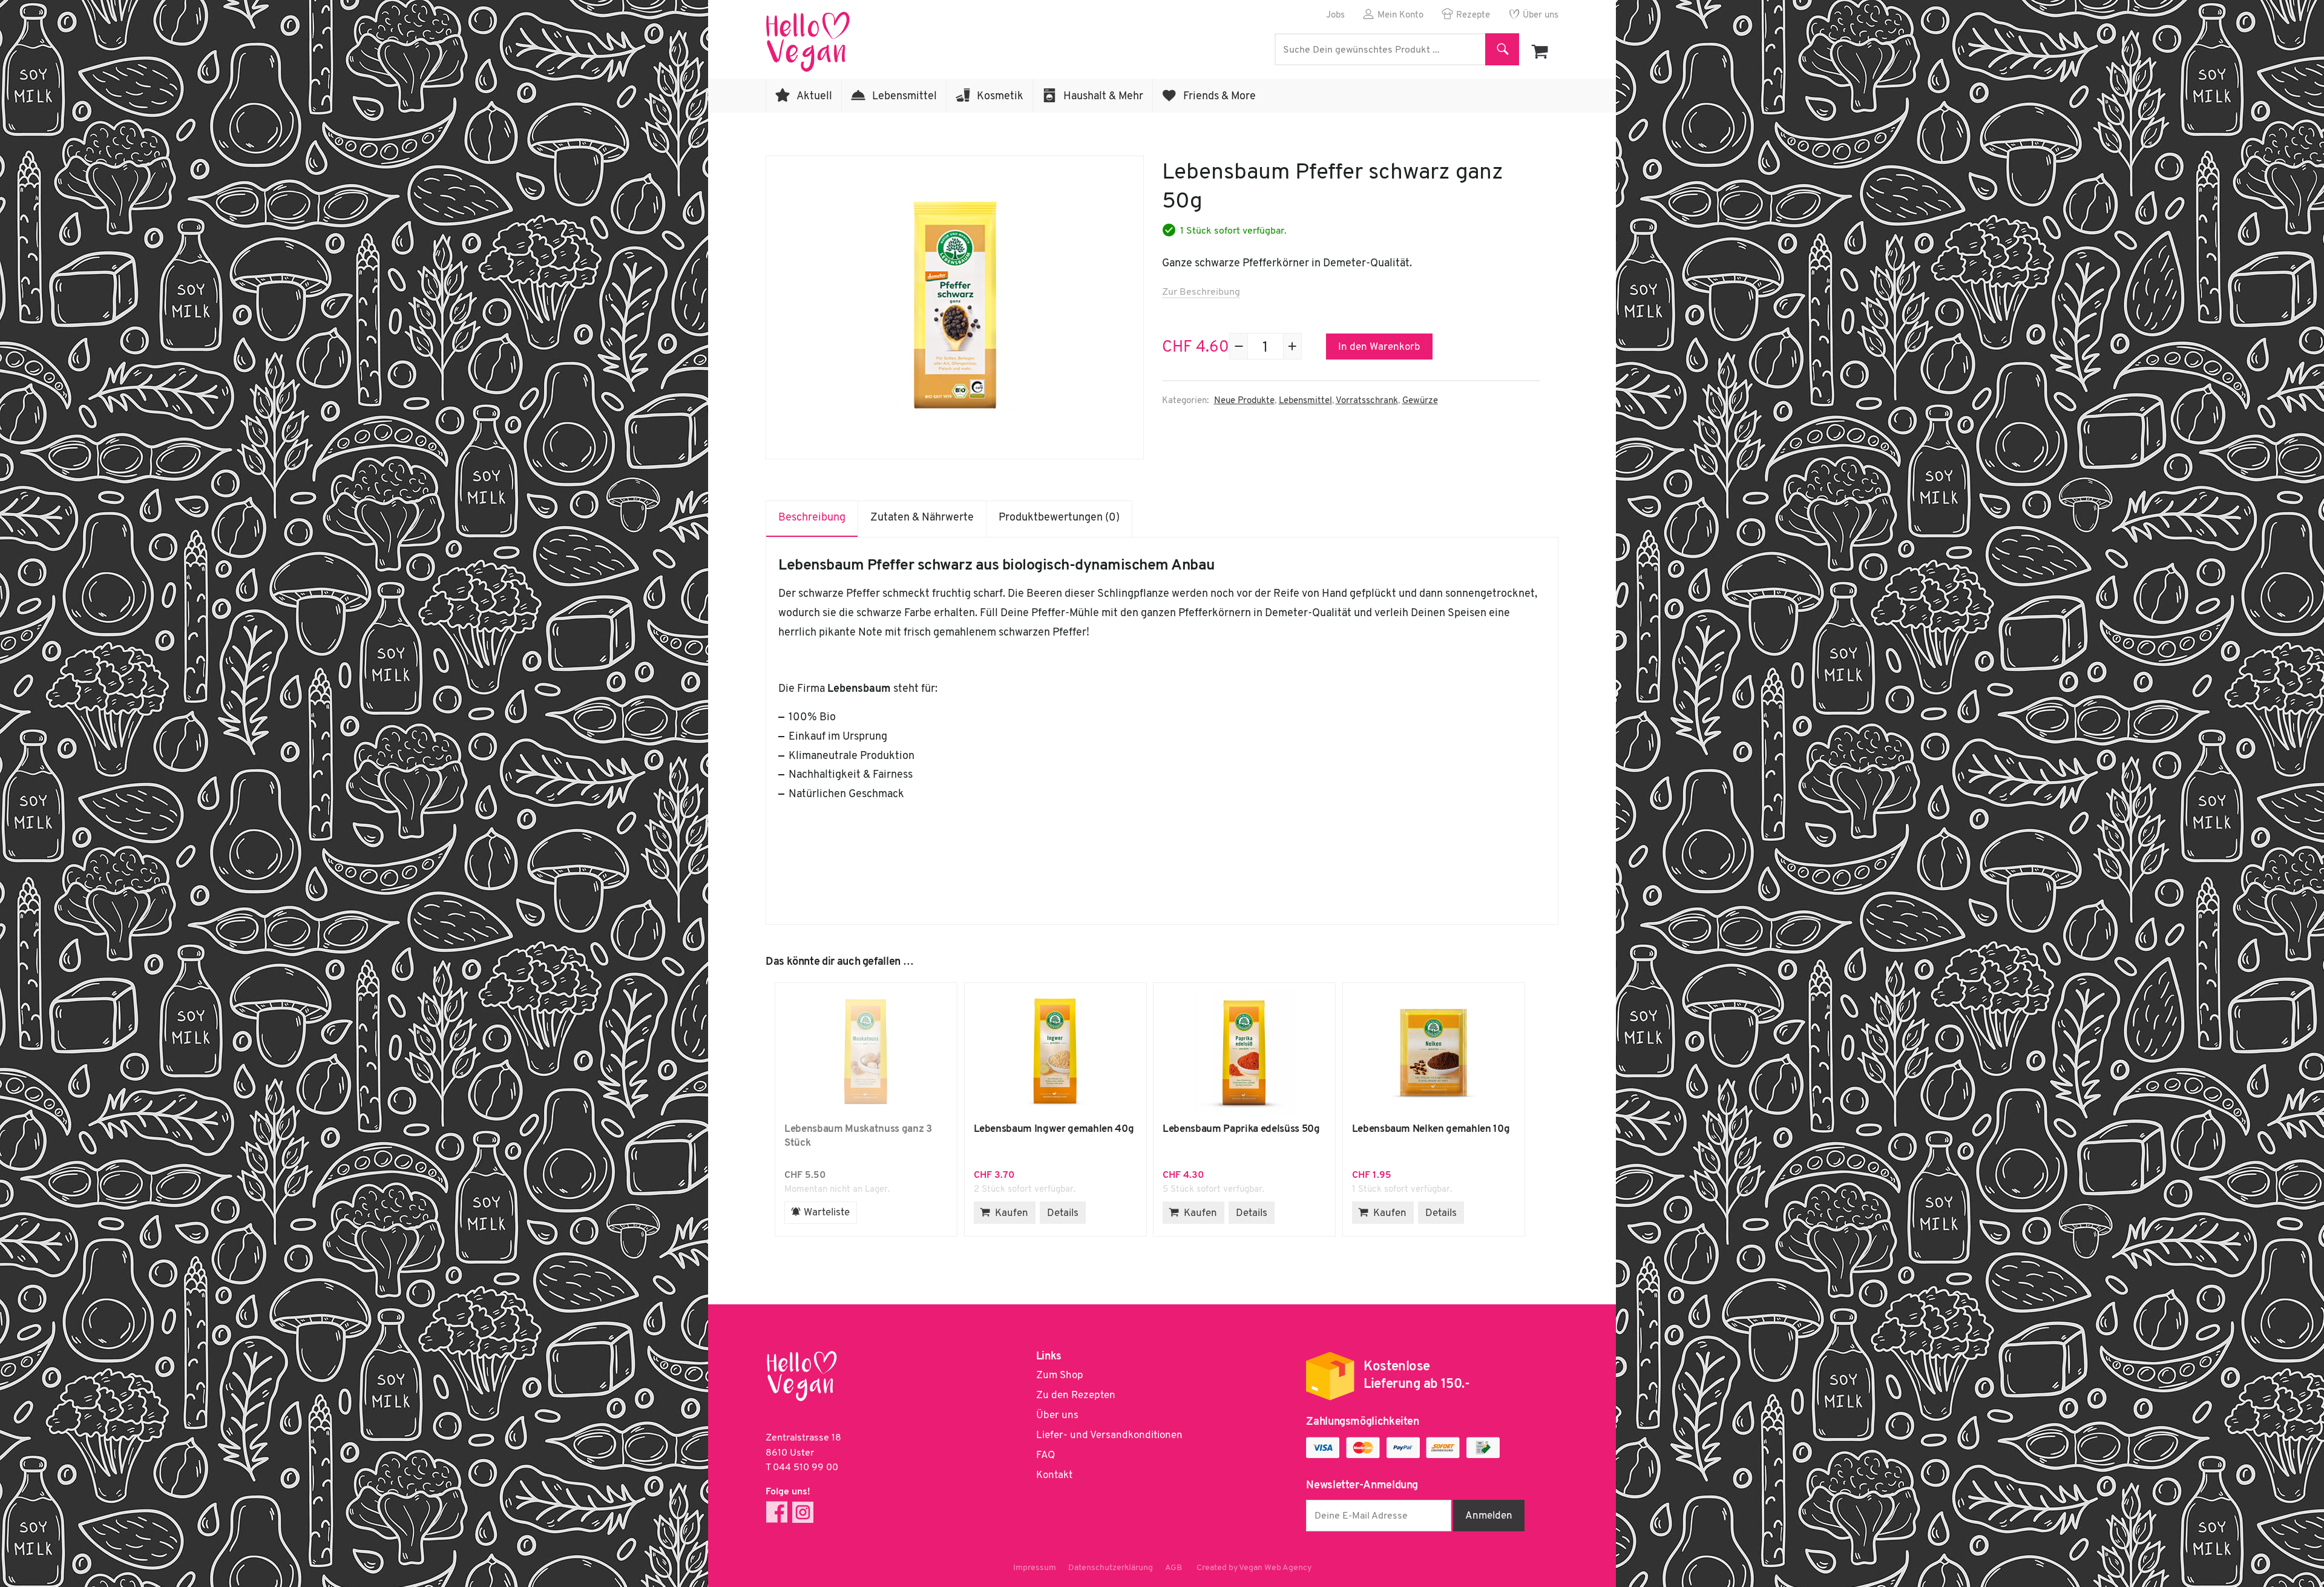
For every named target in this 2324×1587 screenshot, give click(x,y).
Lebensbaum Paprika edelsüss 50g (1244, 1053)
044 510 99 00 (806, 1468)
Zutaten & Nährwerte (922, 518)
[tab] (812, 519)
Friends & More (1219, 97)
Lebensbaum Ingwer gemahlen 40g (1055, 1053)
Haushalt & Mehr (1103, 97)
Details (1063, 1213)
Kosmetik (1000, 97)
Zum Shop (1060, 1375)
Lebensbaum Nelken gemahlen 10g (1434, 1053)
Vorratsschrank (1367, 401)
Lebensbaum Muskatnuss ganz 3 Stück (866, 1053)
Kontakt (1054, 1475)
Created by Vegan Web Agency (1254, 1568)
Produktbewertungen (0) (1059, 518)
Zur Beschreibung (1201, 292)
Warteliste (827, 1213)
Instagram (803, 1512)
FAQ (1045, 1455)
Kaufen (1012, 1213)
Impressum (1035, 1568)
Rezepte (1473, 15)
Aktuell (814, 97)
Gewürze (1420, 401)
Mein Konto (1400, 15)
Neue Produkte (1244, 401)
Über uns (1541, 15)
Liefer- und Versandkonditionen (1109, 1435)
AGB (1173, 1568)
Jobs (1335, 15)
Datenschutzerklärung (1111, 1568)
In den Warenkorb (1379, 347)
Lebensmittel (904, 97)
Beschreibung (812, 518)
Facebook (777, 1512)
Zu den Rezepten (1076, 1395)
